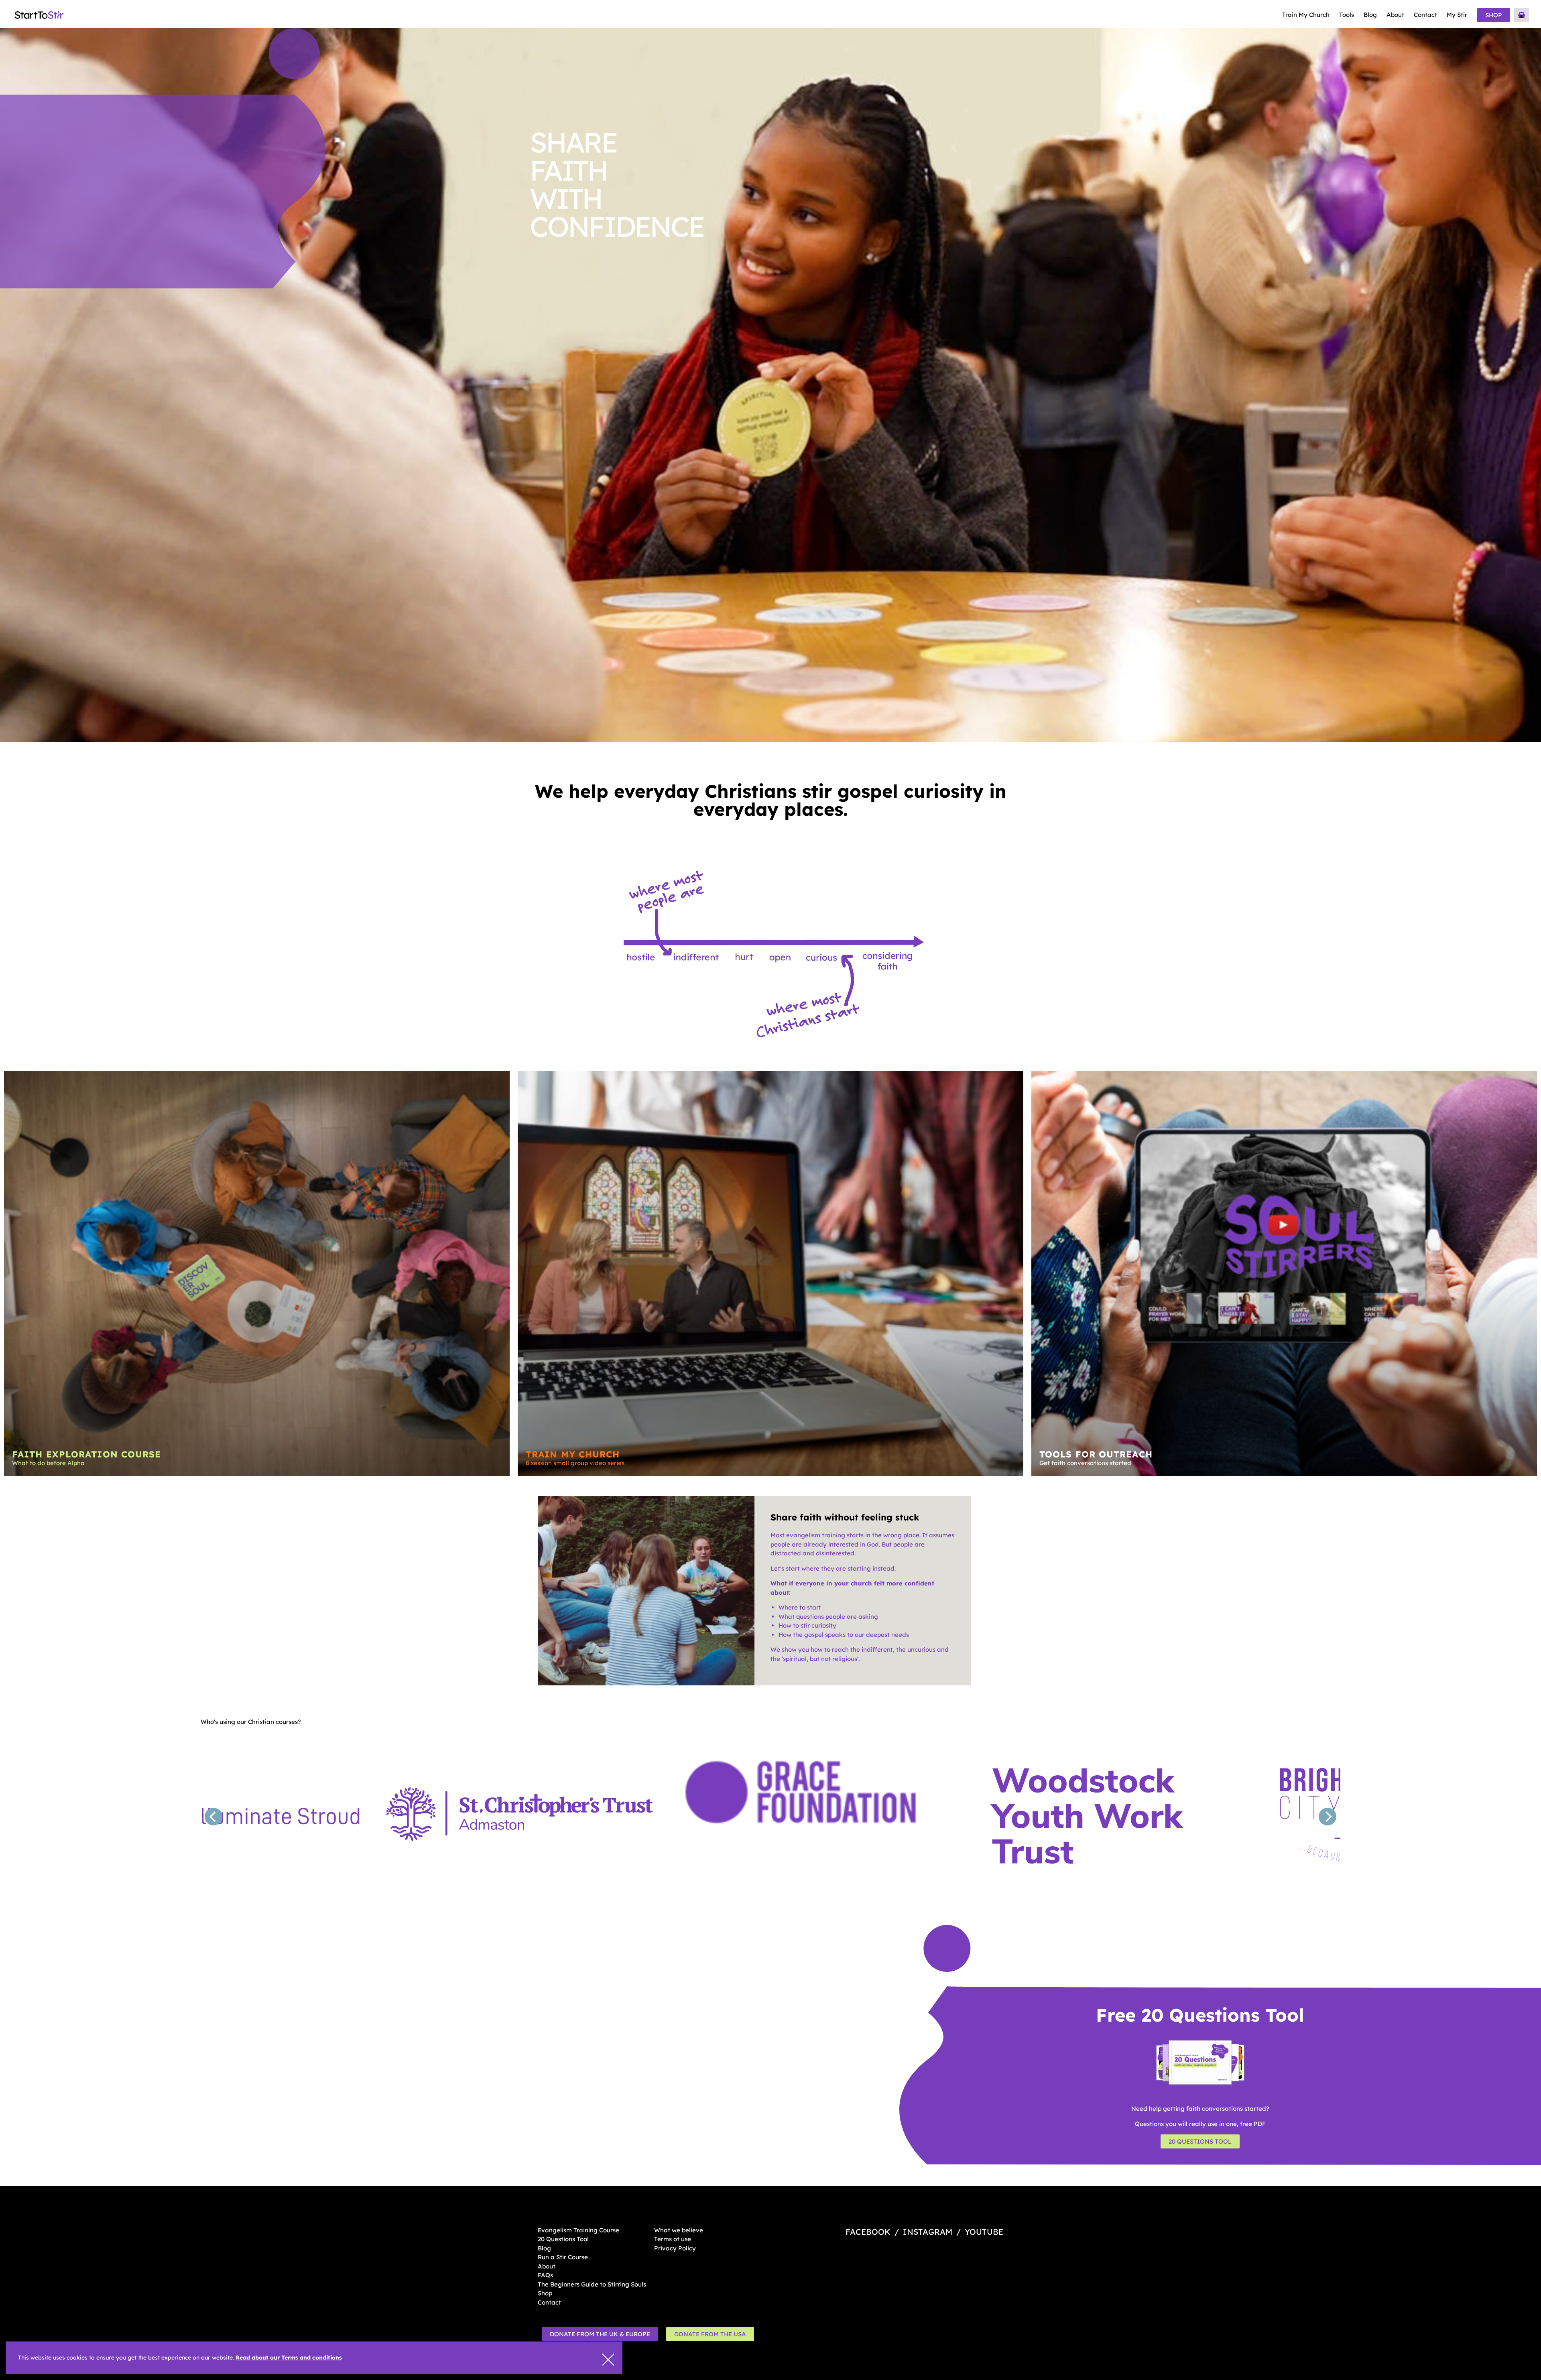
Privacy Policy (675, 2248)
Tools (1347, 15)
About (1395, 15)
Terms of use (673, 2239)
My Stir (1457, 15)
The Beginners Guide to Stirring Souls (592, 2284)
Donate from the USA (710, 2334)
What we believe (679, 2230)
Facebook (868, 2232)
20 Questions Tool (1200, 2141)
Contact (1425, 15)
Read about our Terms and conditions (289, 2358)
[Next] (1328, 1817)
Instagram (928, 2232)
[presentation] (608, 2360)
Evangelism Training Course (578, 2230)
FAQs (545, 2275)
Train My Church (1306, 15)
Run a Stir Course (563, 2257)
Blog (1370, 15)
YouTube (984, 2232)
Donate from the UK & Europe (600, 2334)
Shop (1494, 15)
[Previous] (213, 1817)
